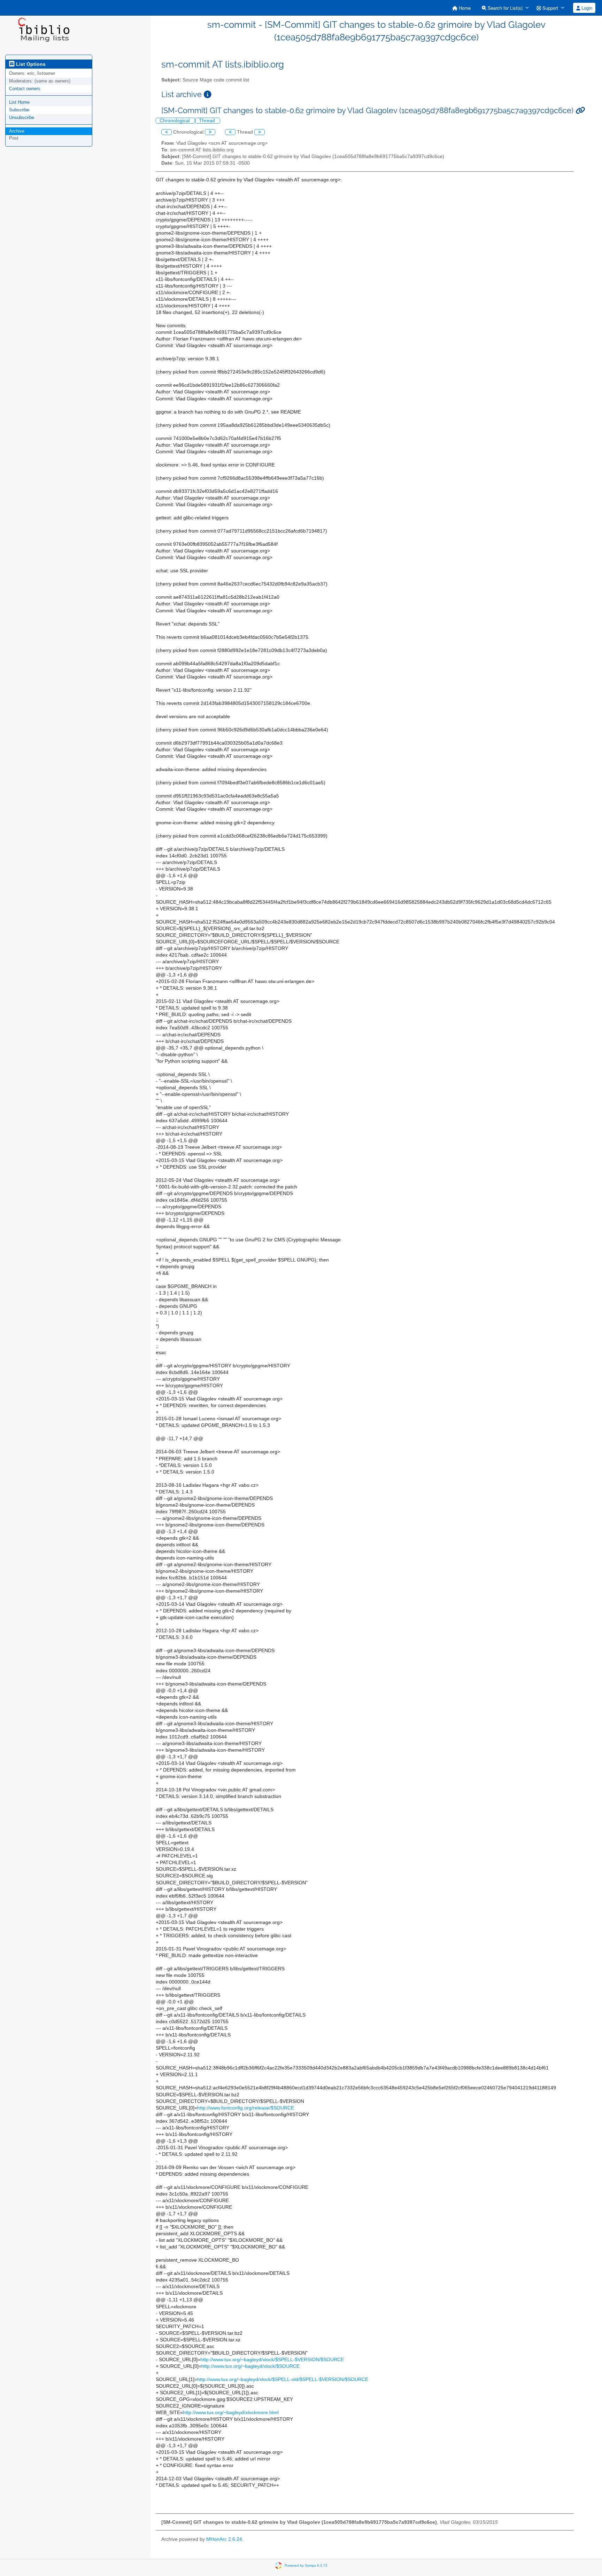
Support (550, 8)
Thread (208, 121)
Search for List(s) (504, 8)
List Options (30, 64)
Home (464, 8)
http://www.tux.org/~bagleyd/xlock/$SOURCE (250, 2366)
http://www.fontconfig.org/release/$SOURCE (246, 2108)
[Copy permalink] (580, 111)
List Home (19, 102)
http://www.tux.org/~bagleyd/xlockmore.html (231, 2413)
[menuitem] (461, 8)
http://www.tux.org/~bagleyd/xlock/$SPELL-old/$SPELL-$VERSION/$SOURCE (283, 2379)
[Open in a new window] (208, 95)
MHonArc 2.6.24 (224, 2539)
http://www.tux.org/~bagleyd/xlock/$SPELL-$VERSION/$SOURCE (272, 2360)
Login (586, 8)
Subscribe (19, 110)
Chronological (175, 121)
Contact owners (25, 89)
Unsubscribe (22, 117)
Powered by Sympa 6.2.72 (306, 2565)
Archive (17, 131)
